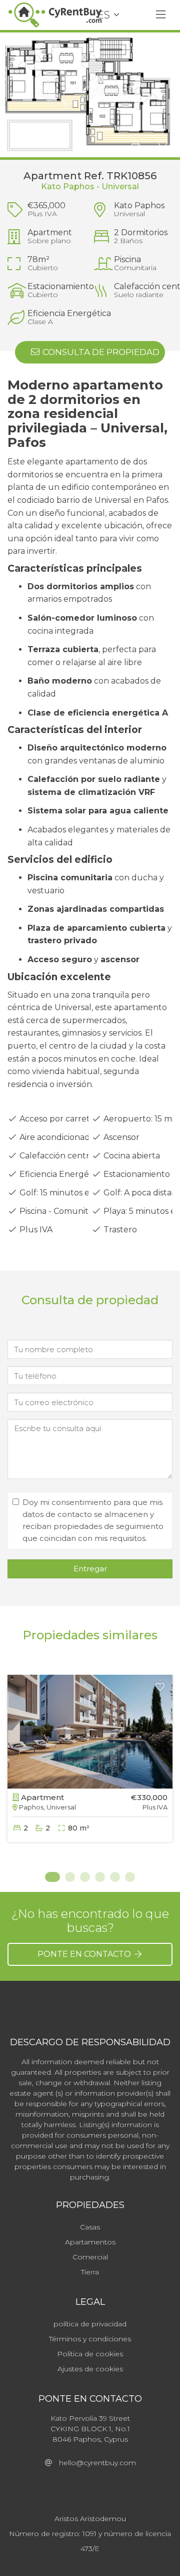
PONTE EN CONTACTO (85, 1954)
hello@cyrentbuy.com (94, 2463)
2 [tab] (70, 1877)
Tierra (90, 2272)
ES (103, 15)
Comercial (90, 2257)
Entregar (90, 1569)
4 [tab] (100, 1877)
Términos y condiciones (90, 2339)
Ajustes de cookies (90, 2369)
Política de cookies (90, 2354)
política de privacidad (90, 2324)
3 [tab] (85, 1877)
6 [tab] (130, 1877)
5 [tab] (115, 1877)
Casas (90, 2227)
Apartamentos (90, 2242)
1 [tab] (50, 1877)
